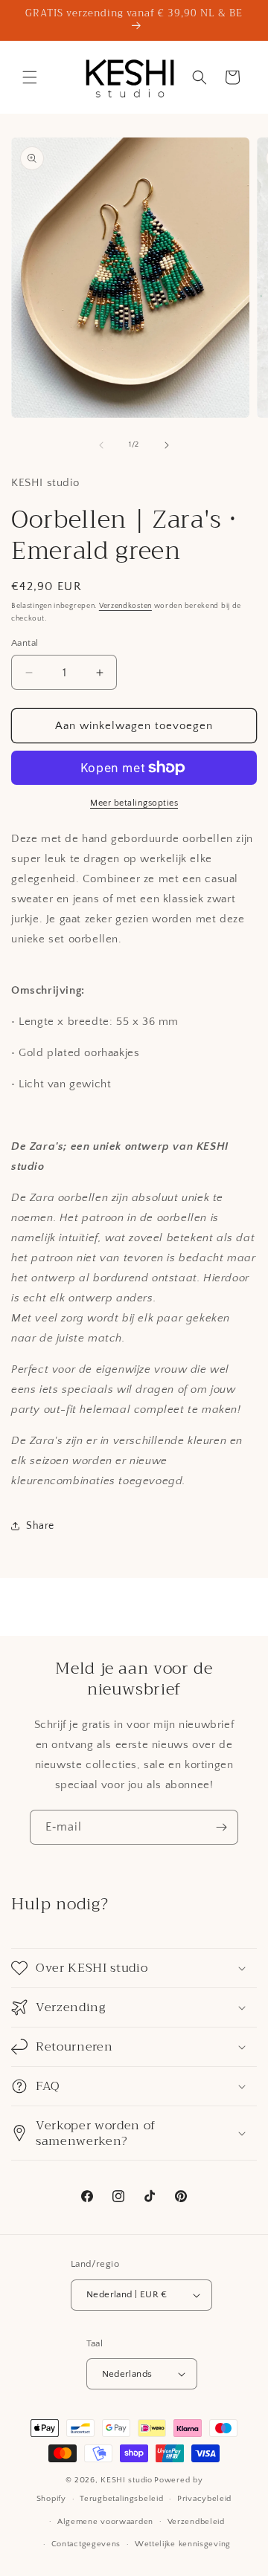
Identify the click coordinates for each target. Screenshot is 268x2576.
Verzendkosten (125, 606)
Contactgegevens (86, 2544)
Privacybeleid (204, 2499)
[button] (30, 77)
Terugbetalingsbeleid (121, 2499)
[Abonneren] (221, 1827)
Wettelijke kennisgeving (183, 2544)
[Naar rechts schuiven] (167, 445)
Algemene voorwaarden (105, 2522)
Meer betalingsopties (134, 803)
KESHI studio (126, 2480)
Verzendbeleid (196, 2522)
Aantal (25, 643)
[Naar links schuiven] (101, 445)
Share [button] (40, 1526)
